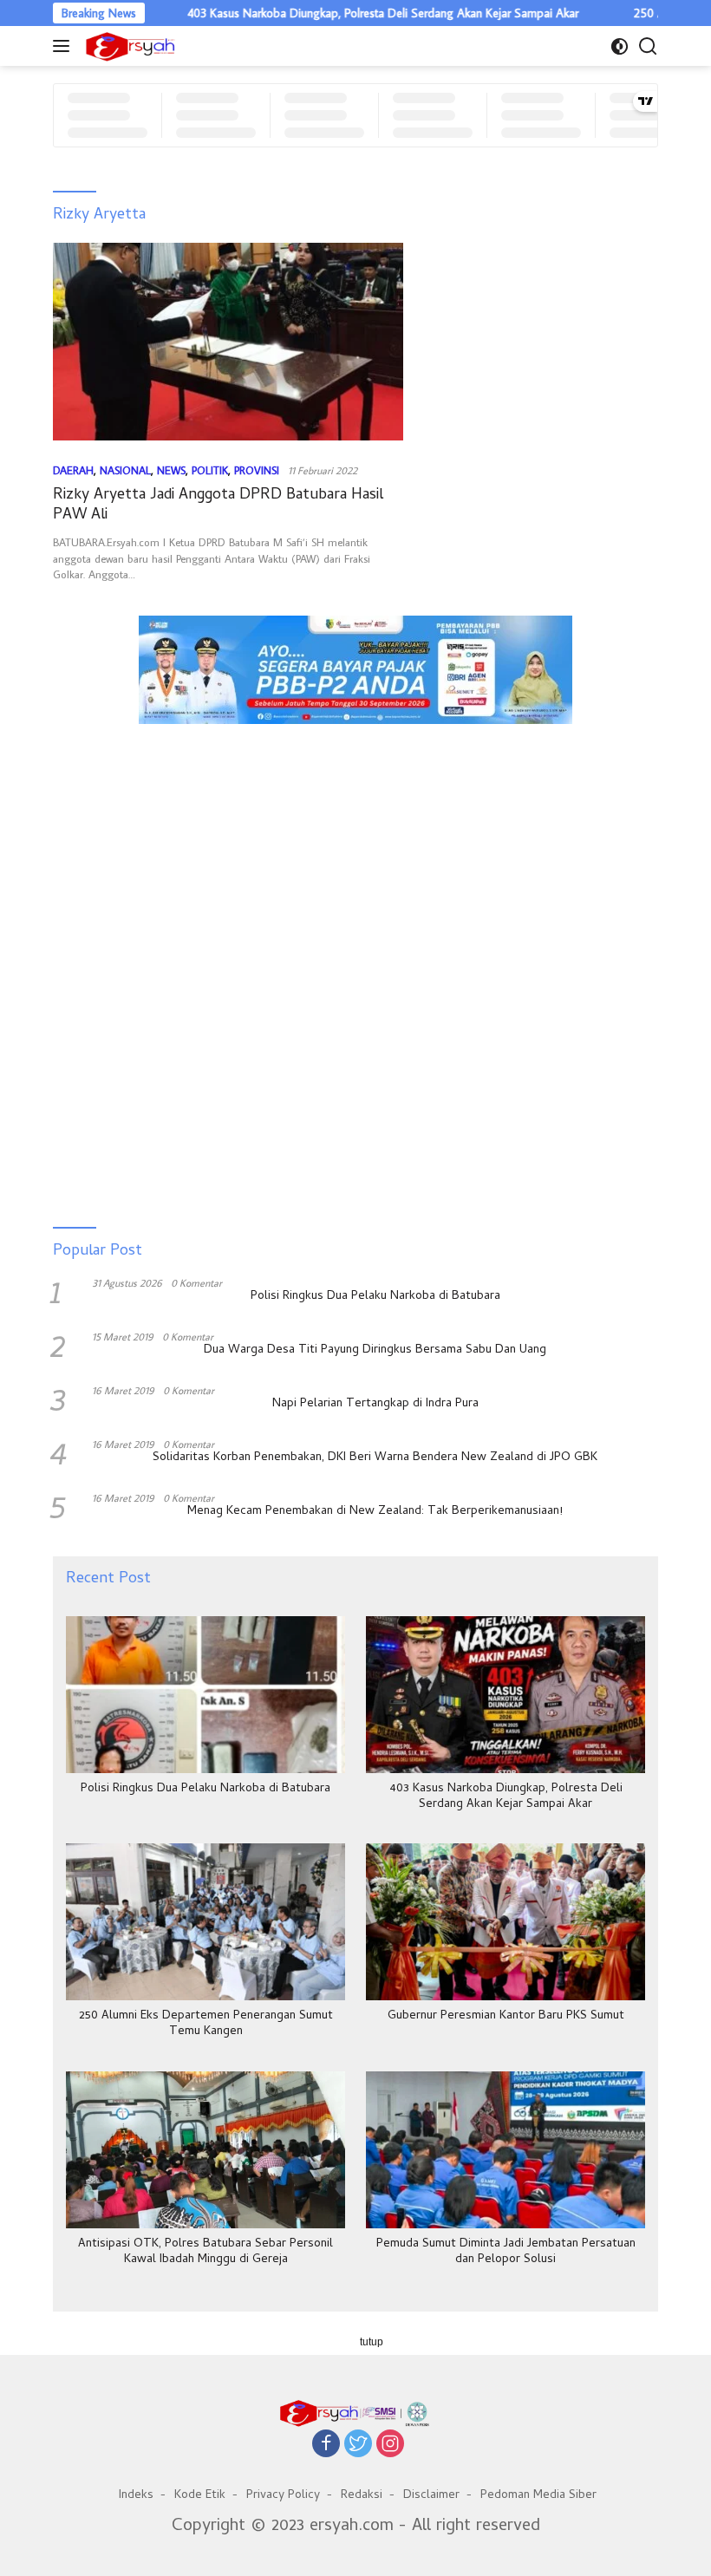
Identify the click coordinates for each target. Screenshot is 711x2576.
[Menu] (65, 46)
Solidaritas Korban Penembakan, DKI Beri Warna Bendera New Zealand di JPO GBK (375, 1458)
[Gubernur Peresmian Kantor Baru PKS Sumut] (506, 1922)
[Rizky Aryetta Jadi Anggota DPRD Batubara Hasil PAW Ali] (228, 341)
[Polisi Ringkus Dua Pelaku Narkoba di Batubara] (205, 1695)
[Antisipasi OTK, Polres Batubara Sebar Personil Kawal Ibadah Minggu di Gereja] (205, 2150)
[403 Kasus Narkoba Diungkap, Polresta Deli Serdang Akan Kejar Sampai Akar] (506, 1695)
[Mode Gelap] (620, 46)
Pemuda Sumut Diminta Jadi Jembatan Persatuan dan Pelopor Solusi (506, 2253)
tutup (372, 2342)
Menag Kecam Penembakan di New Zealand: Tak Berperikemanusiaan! (375, 1512)
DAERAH (73, 470)
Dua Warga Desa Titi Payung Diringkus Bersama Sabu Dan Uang (375, 1351)
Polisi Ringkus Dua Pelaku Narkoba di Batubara (375, 1297)
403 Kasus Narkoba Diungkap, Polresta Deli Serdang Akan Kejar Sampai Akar (340, 13)
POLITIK (210, 470)
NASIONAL (125, 470)
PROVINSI (257, 470)
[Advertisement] (355, 815)
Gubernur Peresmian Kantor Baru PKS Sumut (506, 2017)
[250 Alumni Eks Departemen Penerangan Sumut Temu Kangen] (205, 1922)
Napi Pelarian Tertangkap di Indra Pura (375, 1405)
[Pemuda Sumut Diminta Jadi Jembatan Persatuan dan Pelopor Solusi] (506, 2150)
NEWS (171, 470)
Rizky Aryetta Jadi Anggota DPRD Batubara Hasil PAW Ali (218, 505)
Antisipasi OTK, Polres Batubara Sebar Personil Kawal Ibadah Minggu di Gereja (205, 2253)
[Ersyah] (128, 46)
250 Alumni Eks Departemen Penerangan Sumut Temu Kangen (206, 2025)
